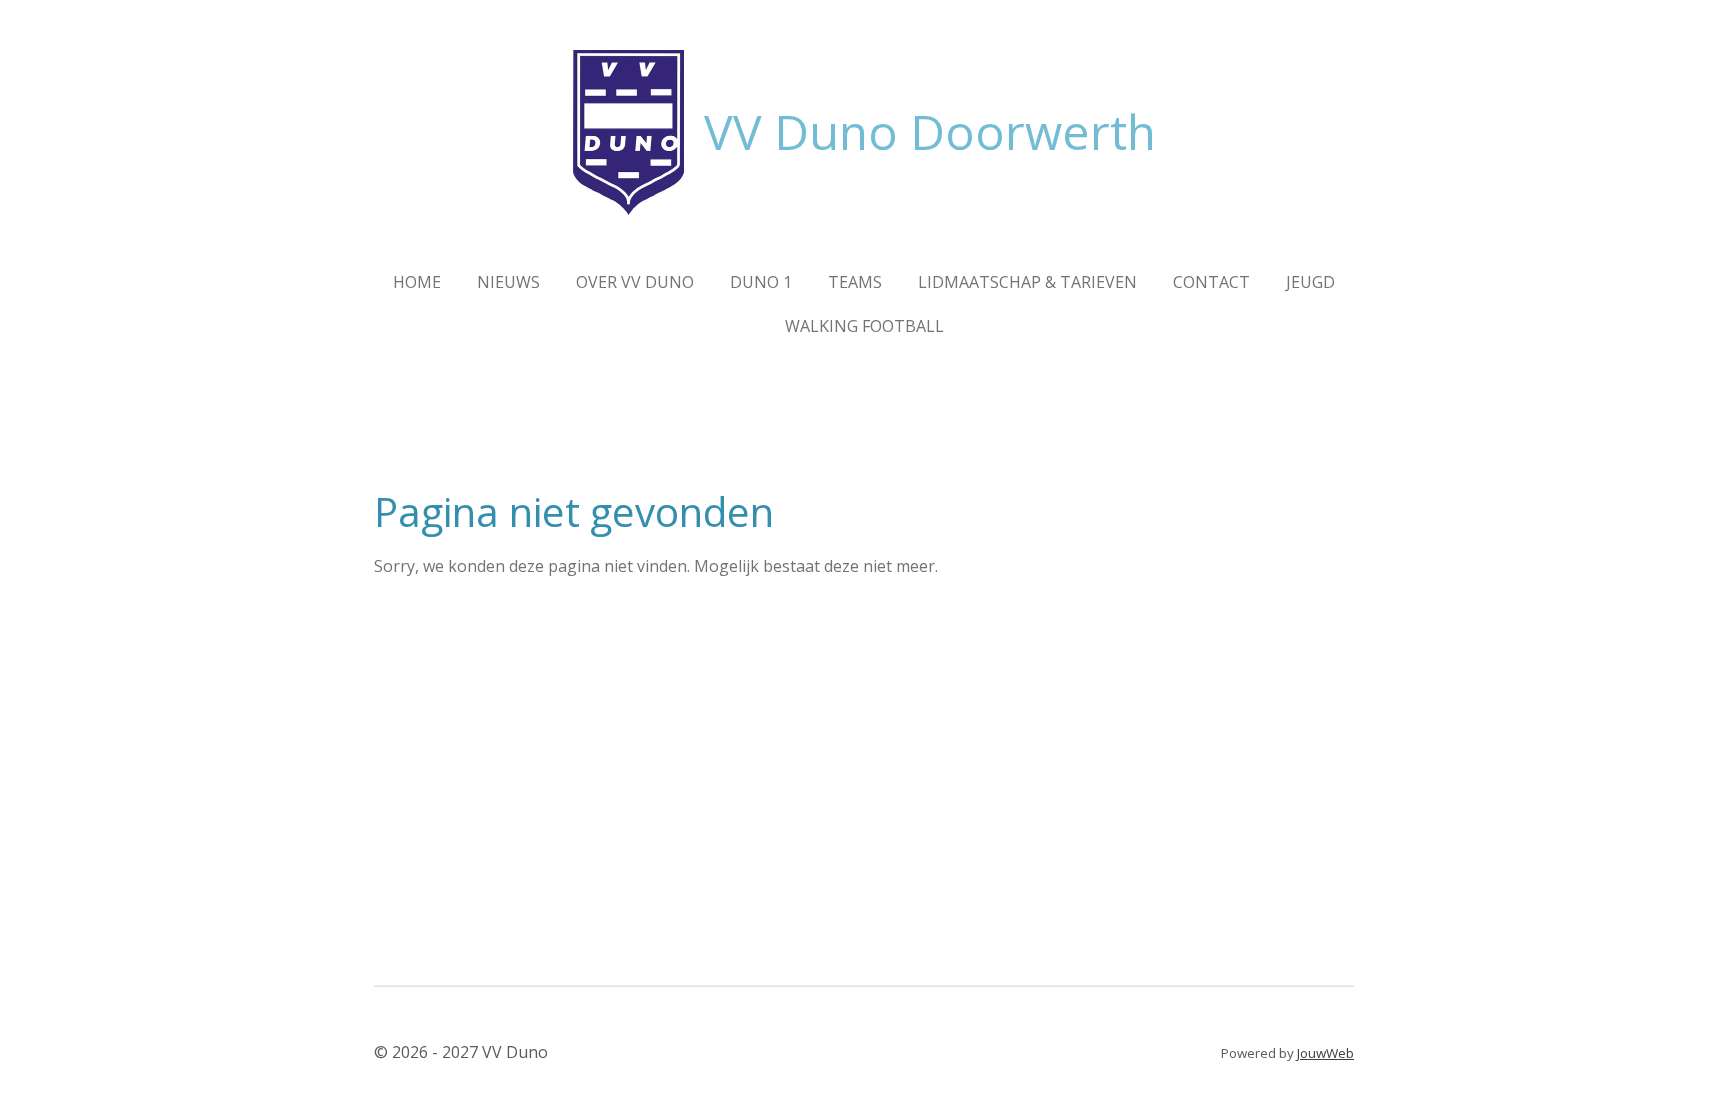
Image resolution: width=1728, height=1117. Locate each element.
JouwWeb (1325, 1053)
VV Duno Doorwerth (930, 131)
